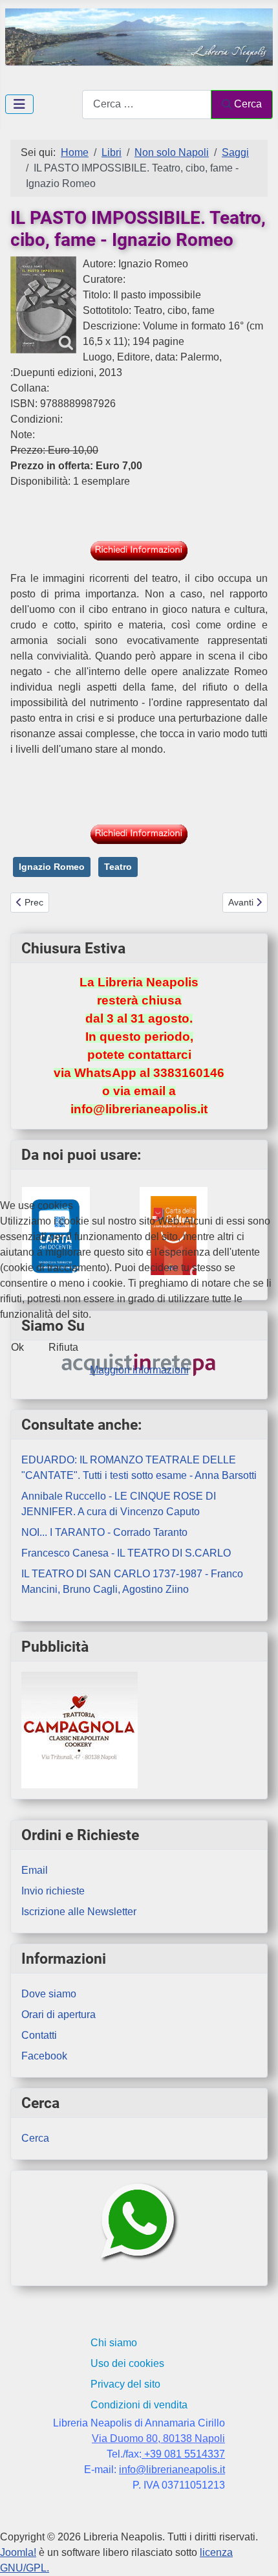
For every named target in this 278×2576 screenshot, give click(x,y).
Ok (17, 1347)
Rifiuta (63, 1347)
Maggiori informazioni (139, 1370)
